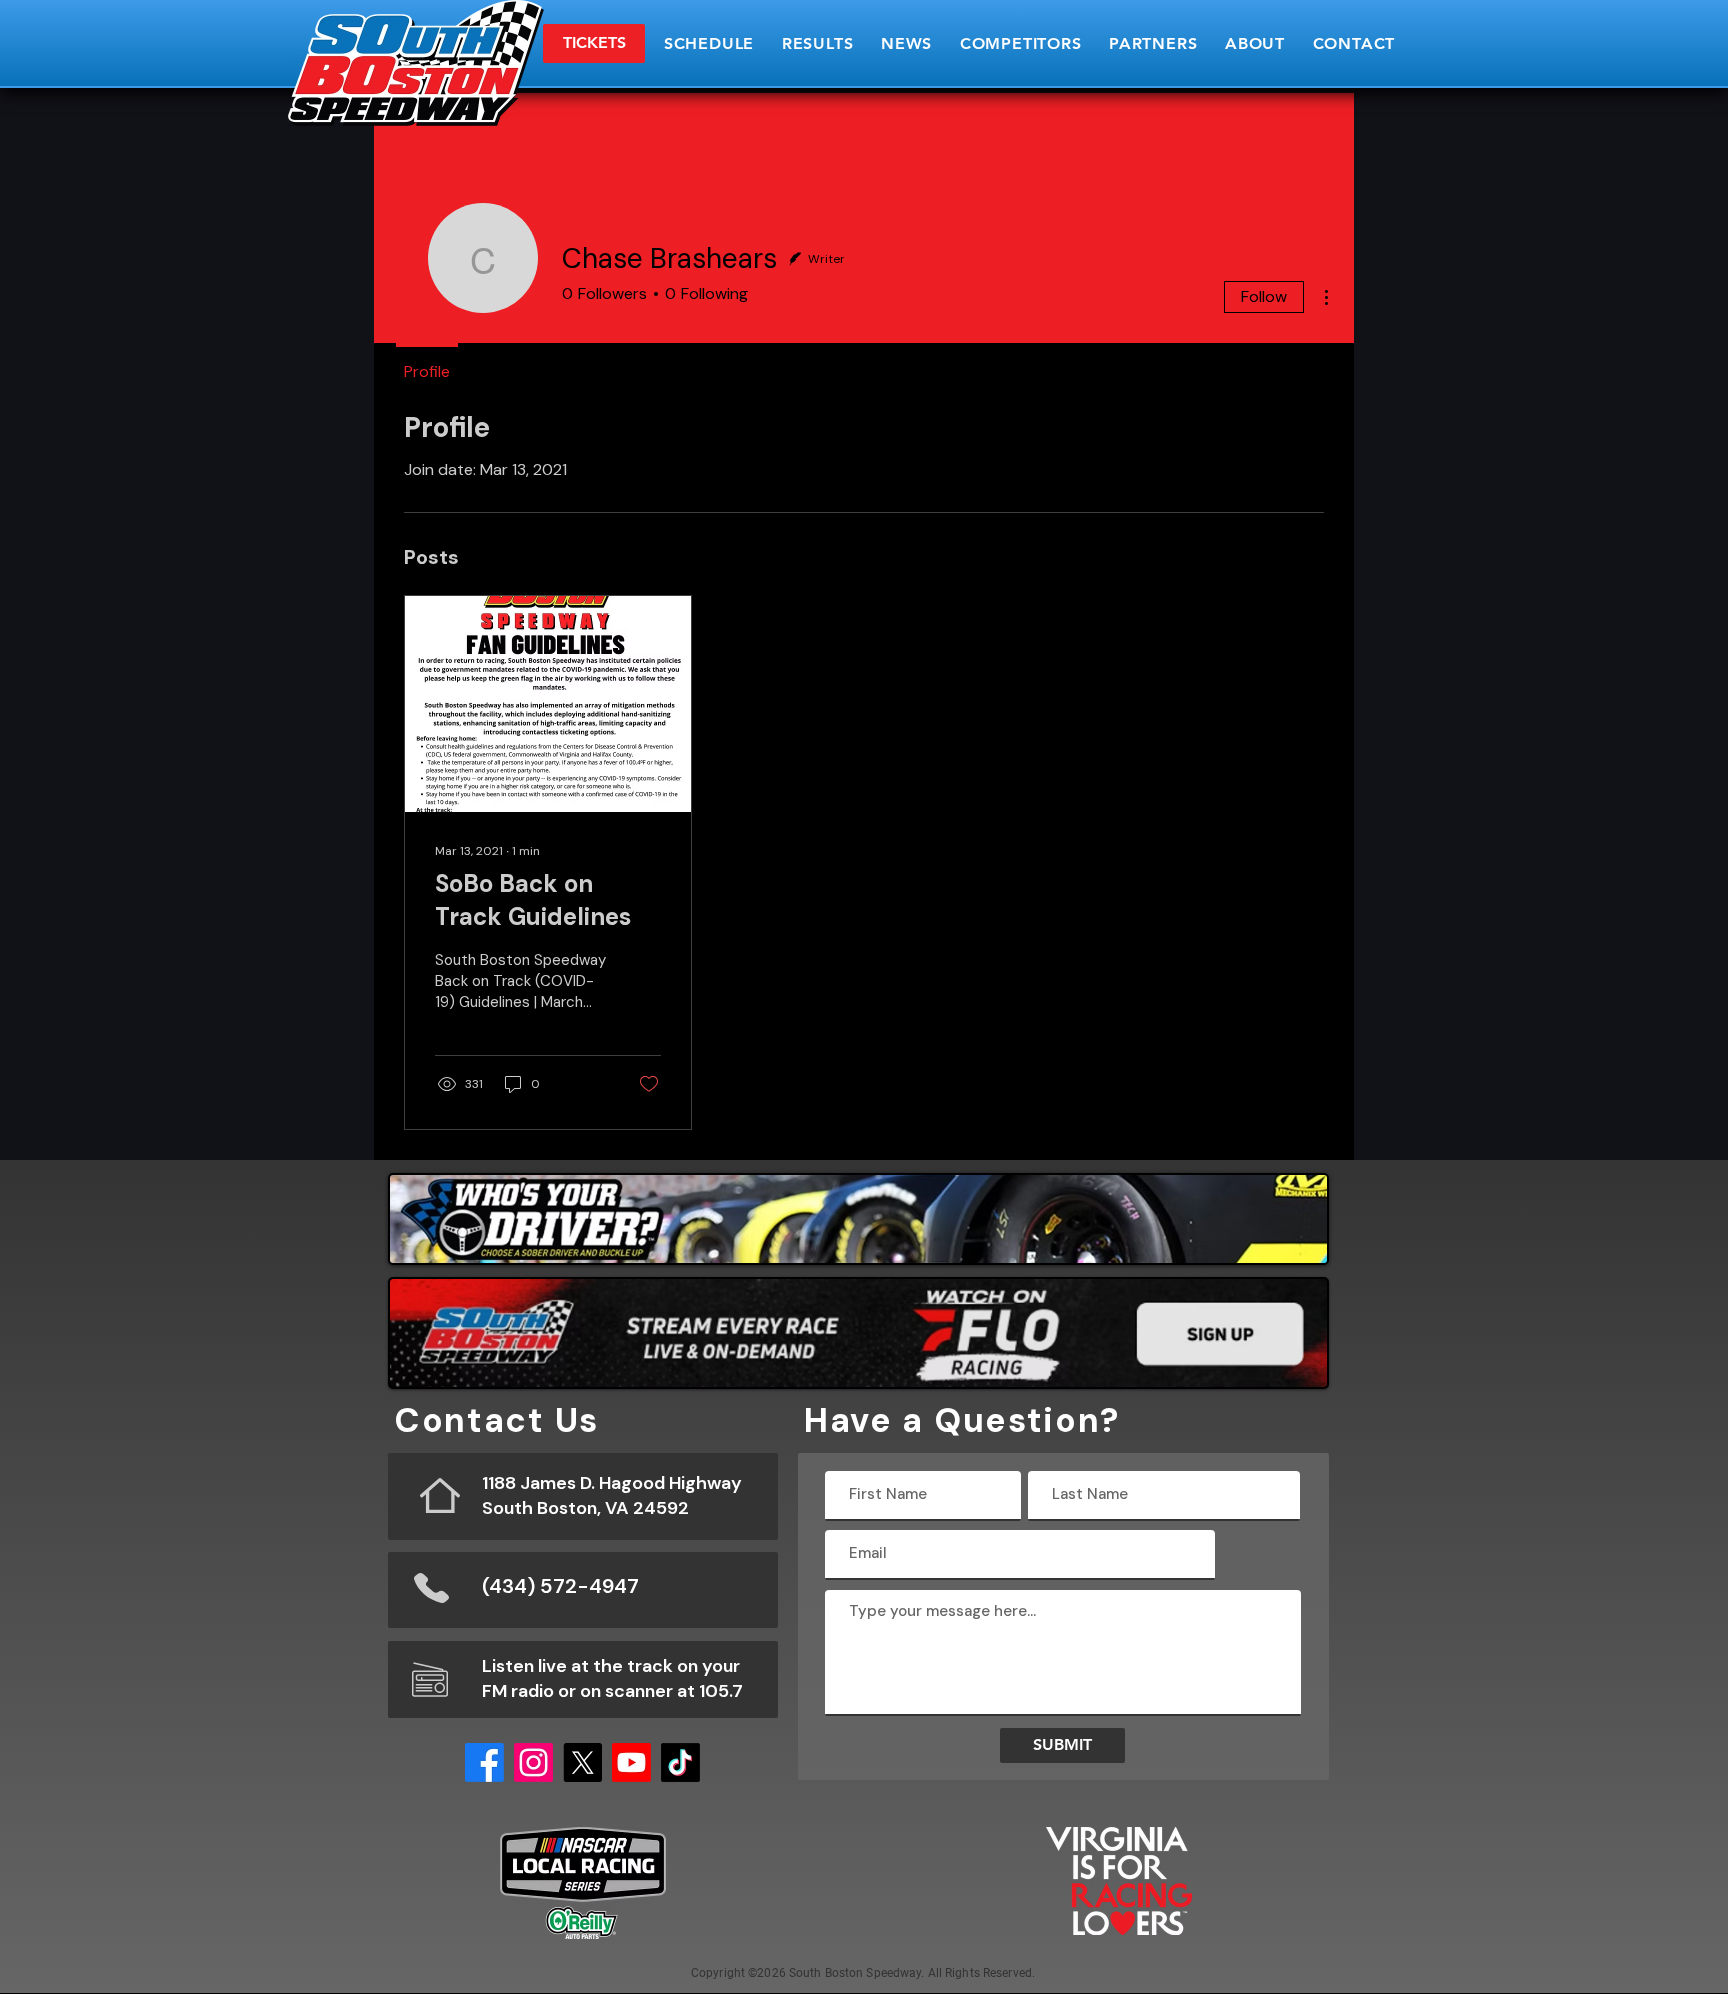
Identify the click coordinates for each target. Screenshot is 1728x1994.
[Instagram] (533, 1762)
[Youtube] (631, 1762)
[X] (582, 1762)
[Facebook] (484, 1762)
